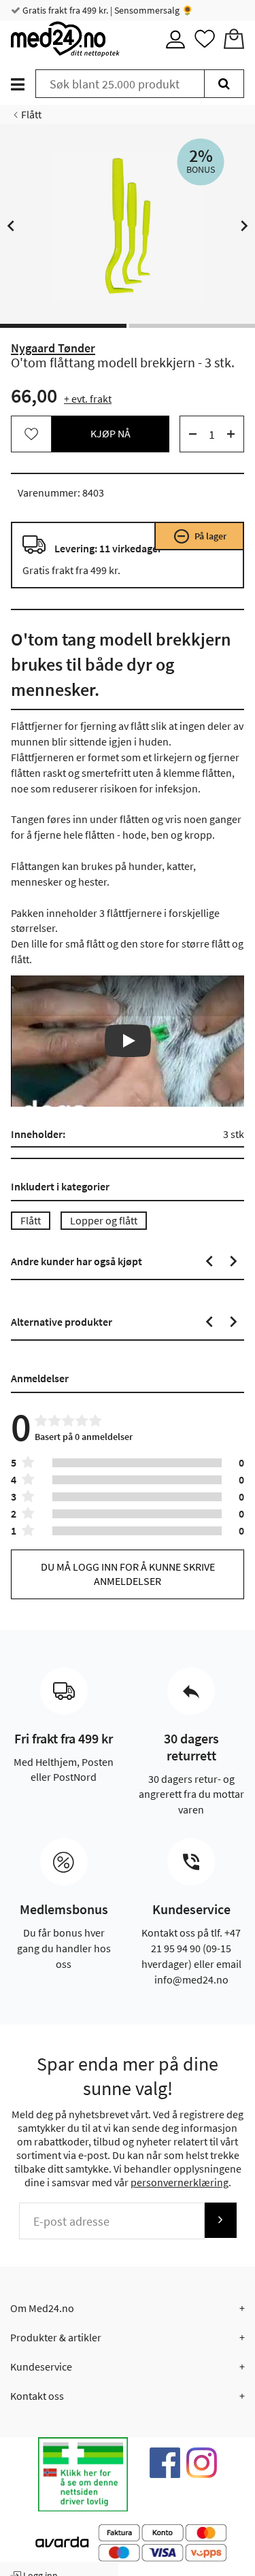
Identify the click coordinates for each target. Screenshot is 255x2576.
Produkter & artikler (56, 2337)
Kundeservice (41, 2366)
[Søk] (224, 84)
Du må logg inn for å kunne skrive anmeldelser (128, 1574)
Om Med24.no (42, 2308)
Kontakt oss (37, 2396)
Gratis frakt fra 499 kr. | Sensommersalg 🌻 (107, 10)
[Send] (220, 2220)
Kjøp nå (111, 433)
